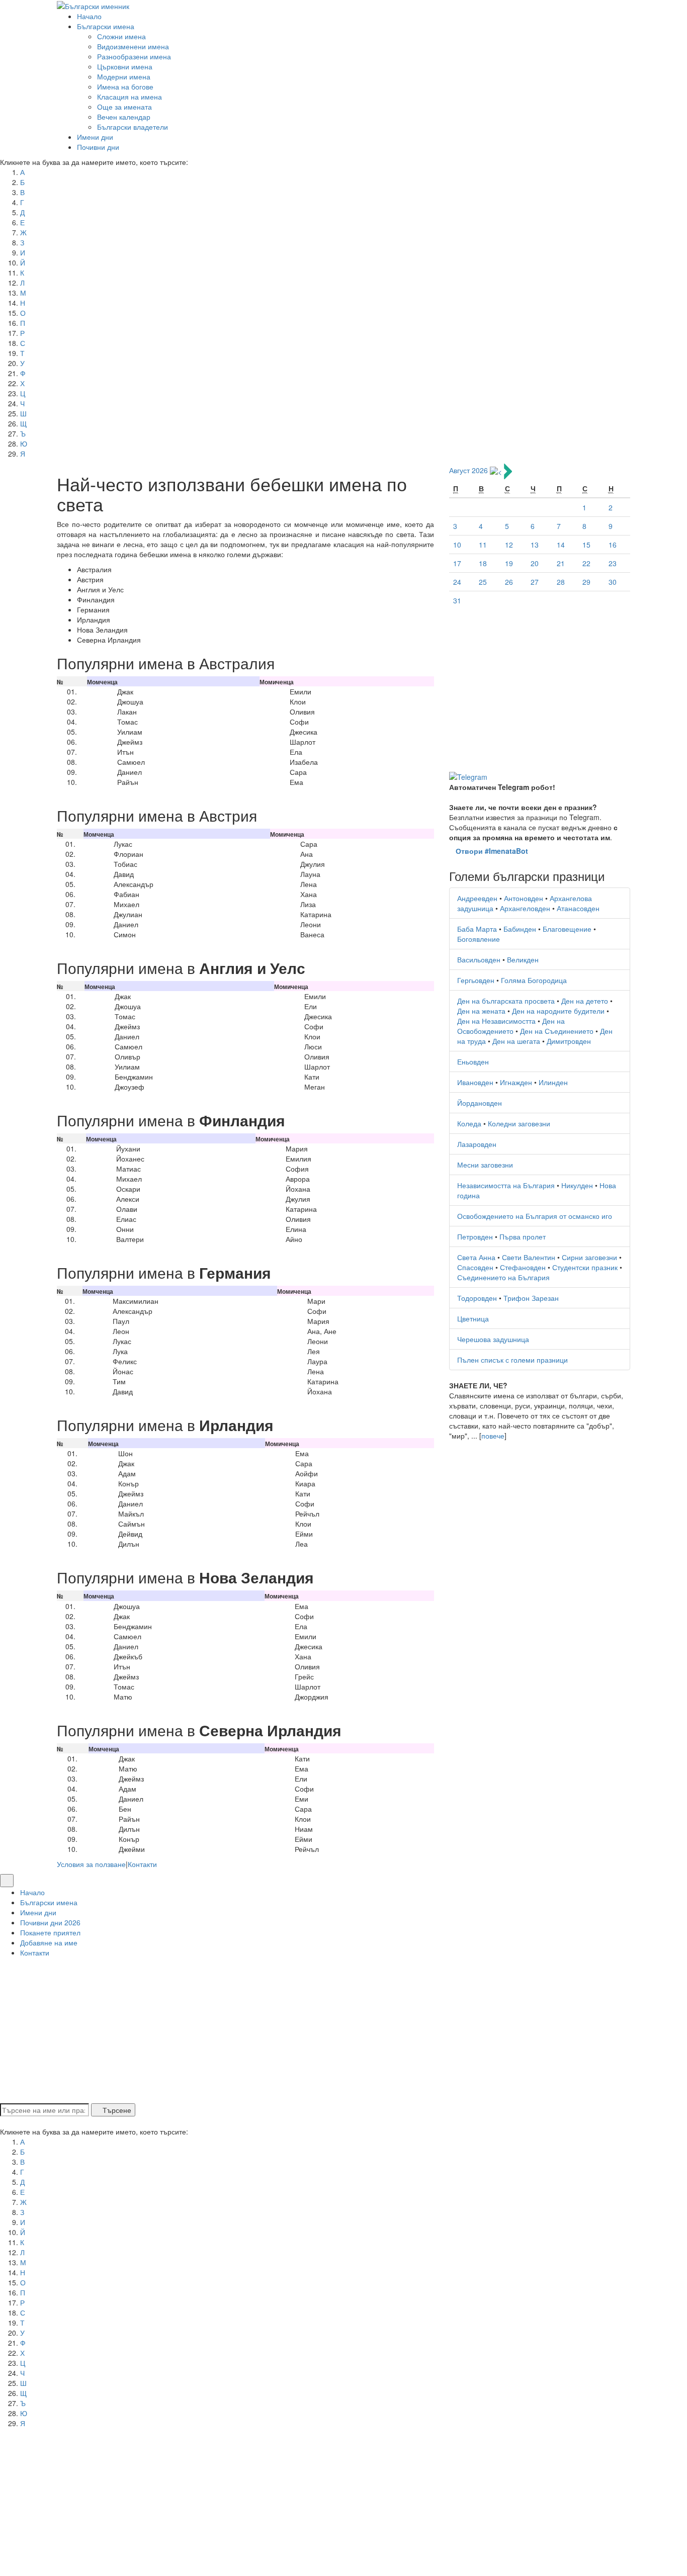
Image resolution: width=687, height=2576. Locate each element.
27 (535, 582)
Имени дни (95, 137)
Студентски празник (585, 1267)
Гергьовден (476, 980)
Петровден (475, 1236)
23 (613, 563)
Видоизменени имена (133, 46)
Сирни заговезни (589, 1257)
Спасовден (475, 1267)
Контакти (142, 1864)
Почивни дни (98, 147)
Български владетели (133, 127)
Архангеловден (525, 908)
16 (613, 545)
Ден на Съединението (557, 1031)
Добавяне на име (49, 1942)
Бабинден (520, 929)
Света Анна (476, 1257)
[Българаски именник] (93, 5)
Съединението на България (503, 1277)
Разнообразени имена (134, 56)
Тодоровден (477, 1298)
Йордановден (480, 1103)
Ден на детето (585, 1001)
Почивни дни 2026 (50, 1922)
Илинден (553, 1082)
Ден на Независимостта (496, 1021)
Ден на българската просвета (506, 1001)
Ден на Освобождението (511, 1026)
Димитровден (569, 1041)
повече (493, 1436)
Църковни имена (125, 66)
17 (457, 563)
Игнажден (516, 1082)
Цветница (473, 1318)
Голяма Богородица (534, 980)
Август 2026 (468, 471)
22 (586, 563)
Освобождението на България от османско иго (535, 1216)
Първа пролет (523, 1236)
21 (561, 563)
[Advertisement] (540, 690)
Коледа (469, 1123)
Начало (89, 16)
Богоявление (479, 939)
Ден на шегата (516, 1041)
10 (457, 545)
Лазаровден (477, 1144)
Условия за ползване (91, 1864)
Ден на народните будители (558, 1011)
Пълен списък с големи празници (512, 1360)
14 (561, 545)
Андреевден (477, 898)
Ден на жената (481, 1011)
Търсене (116, 2110)
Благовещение (567, 929)
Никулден (577, 1185)
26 (509, 582)
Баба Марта (477, 929)
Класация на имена (130, 97)
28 (561, 582)
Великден (523, 959)
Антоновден (524, 898)
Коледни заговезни (519, 1123)
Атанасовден (578, 908)
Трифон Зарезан (531, 1298)
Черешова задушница (493, 1339)
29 (586, 582)
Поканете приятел (50, 1932)
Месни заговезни (485, 1165)
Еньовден (473, 1061)
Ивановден (475, 1082)
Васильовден (479, 959)
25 (483, 582)
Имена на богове (125, 86)
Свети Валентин (529, 1257)
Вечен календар (124, 117)
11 (483, 545)
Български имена (106, 26)
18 (483, 563)
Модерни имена (124, 76)
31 (457, 600)
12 (509, 545)
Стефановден (523, 1267)
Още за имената (124, 107)
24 (457, 582)
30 (613, 582)
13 (535, 545)
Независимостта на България (506, 1185)
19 (509, 563)
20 (535, 563)
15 (586, 545)
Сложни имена (121, 36)
